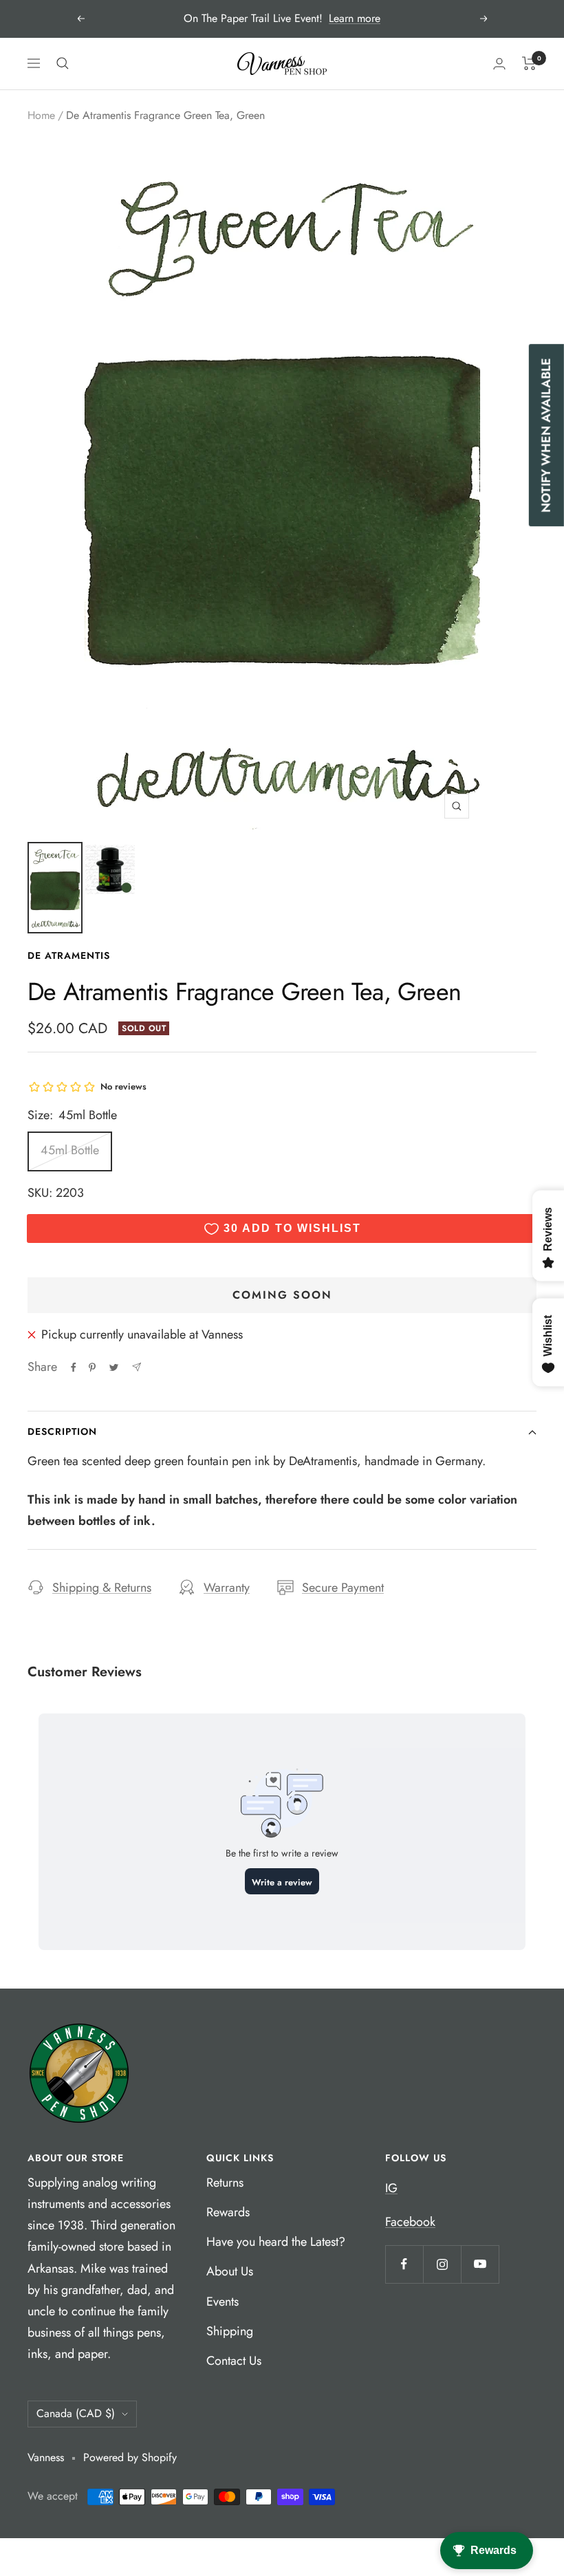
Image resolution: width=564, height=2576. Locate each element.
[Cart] (529, 63)
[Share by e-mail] (137, 1367)
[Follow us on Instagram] (442, 2264)
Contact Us (234, 2361)
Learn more (355, 18)
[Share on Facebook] (74, 1367)
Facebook (410, 2222)
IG (391, 2188)
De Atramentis (69, 955)
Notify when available (546, 436)
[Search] (63, 63)
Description (62, 1431)
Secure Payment (343, 1588)
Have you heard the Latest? (276, 2242)
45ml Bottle (70, 1150)
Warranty (227, 1588)
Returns (225, 2183)
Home (41, 115)
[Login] (499, 64)
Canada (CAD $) (76, 2413)
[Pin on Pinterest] (92, 1367)
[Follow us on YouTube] (480, 2264)
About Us (230, 2271)
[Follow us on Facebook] (404, 2264)
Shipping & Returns (102, 1588)
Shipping (230, 2331)
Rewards (228, 2212)
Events (223, 2302)
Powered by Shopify (130, 2457)
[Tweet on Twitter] (114, 1367)
